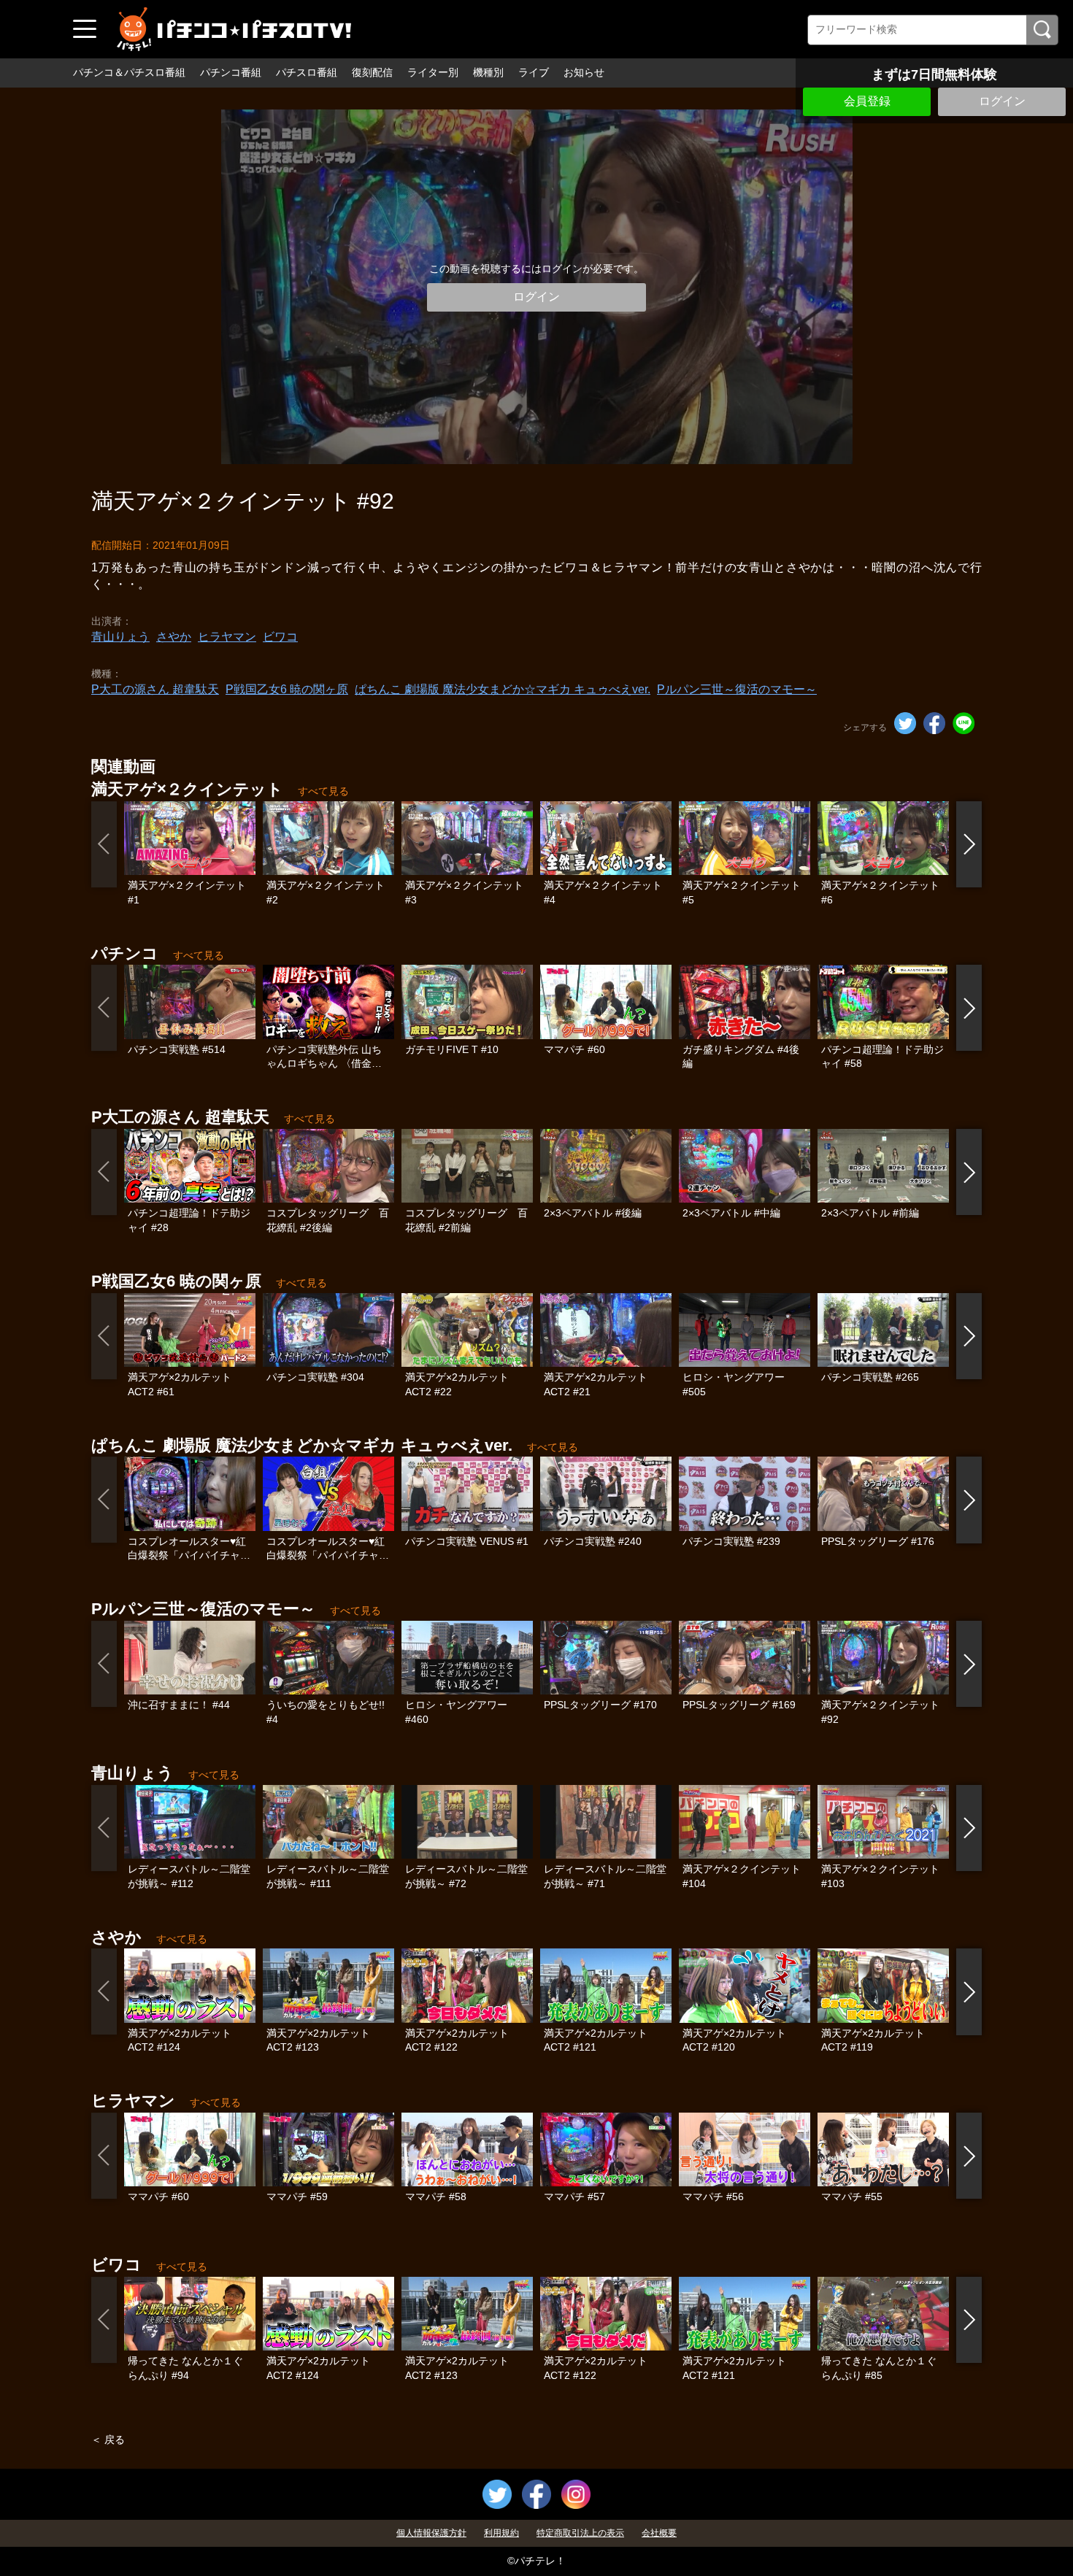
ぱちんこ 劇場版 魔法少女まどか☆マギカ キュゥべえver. (503, 689)
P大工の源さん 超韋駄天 (155, 689)
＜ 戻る (108, 2440)
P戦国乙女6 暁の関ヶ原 (287, 689)
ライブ (534, 72)
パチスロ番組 (307, 72)
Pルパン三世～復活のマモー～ (737, 689)
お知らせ (584, 72)
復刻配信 (372, 72)
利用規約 (501, 2533)
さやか (174, 637)
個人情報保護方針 (431, 2533)
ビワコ (280, 637)
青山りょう (120, 637)
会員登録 (867, 101)
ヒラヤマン (227, 637)
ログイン (1002, 101)
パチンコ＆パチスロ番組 (129, 72)
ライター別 (433, 72)
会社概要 (659, 2533)
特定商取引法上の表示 (580, 2533)
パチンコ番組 (231, 72)
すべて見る (323, 791)
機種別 (488, 72)
